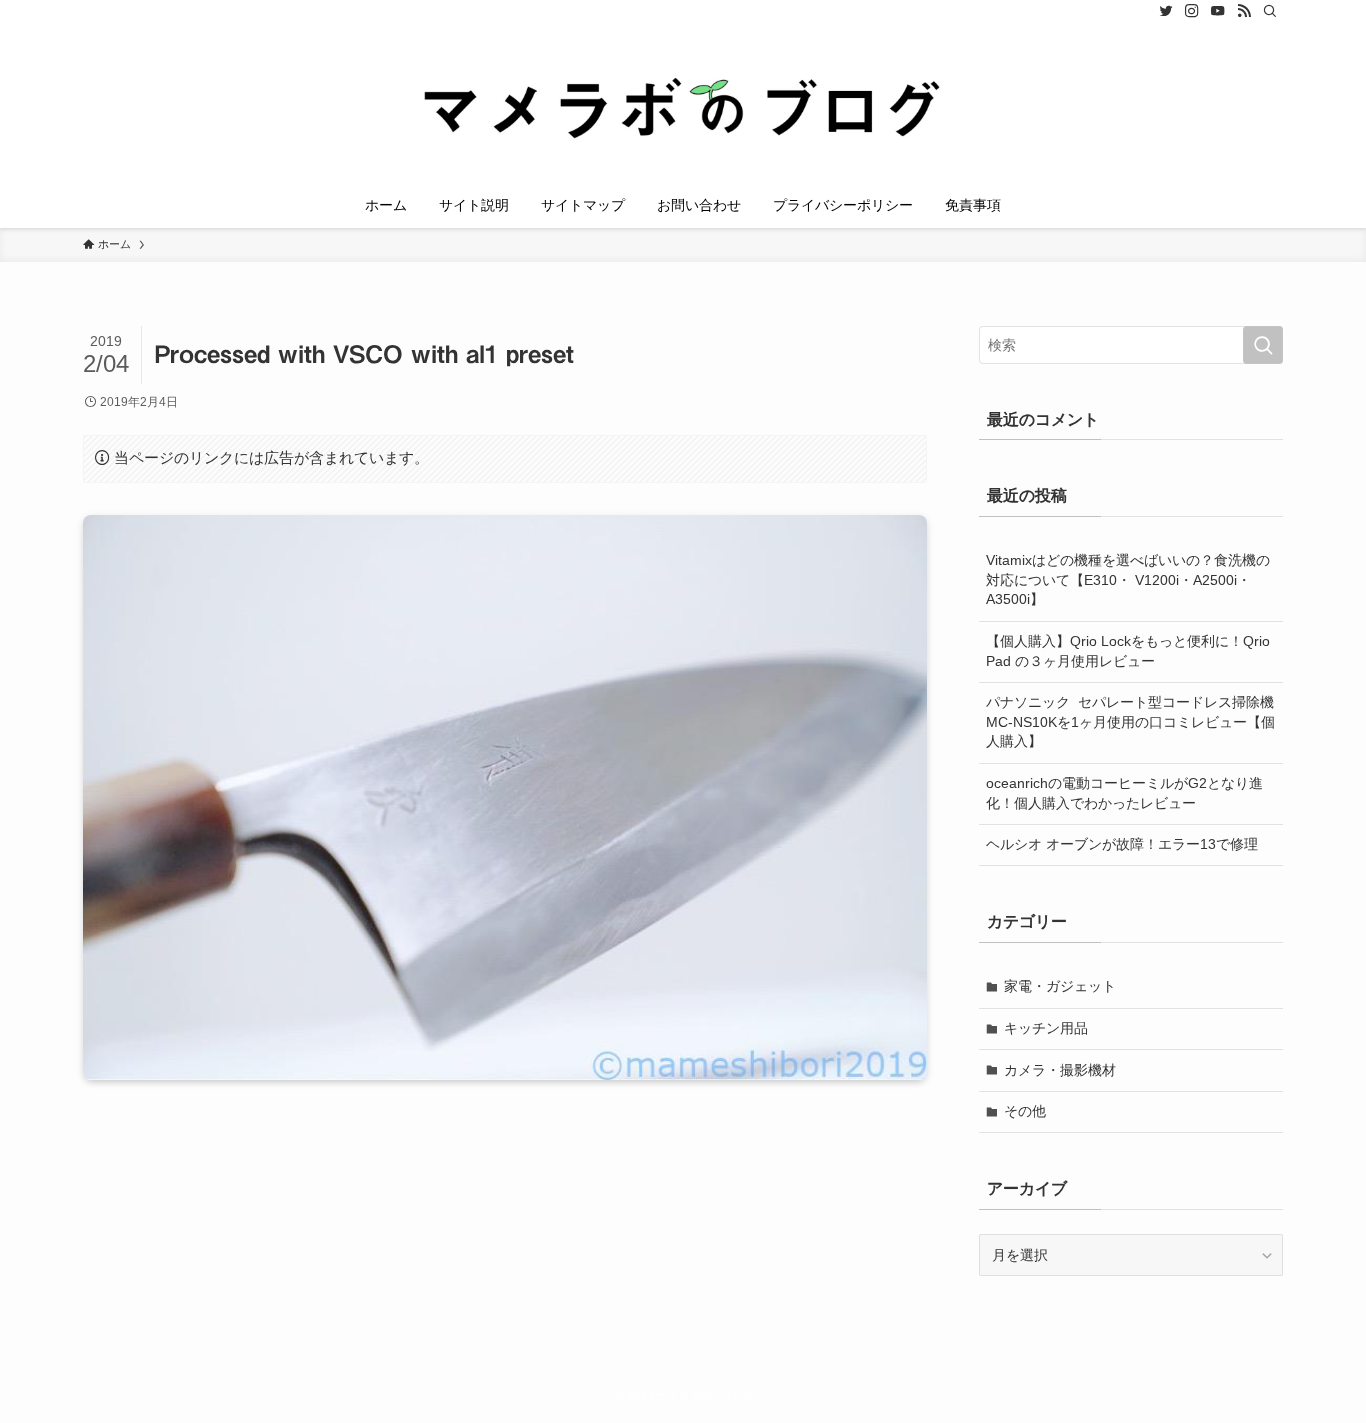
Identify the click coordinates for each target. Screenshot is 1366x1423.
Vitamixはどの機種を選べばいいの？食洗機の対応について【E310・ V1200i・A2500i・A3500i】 (1128, 579)
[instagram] (1192, 11)
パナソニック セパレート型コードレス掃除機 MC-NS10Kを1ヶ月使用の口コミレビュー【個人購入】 (1134, 721)
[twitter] (1166, 11)
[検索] (1270, 11)
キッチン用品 (1046, 1028)
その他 (1025, 1111)
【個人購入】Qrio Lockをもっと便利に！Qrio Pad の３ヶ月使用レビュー (1128, 651)
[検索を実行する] (1263, 345)
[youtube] (1218, 11)
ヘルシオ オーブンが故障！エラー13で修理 (1122, 844)
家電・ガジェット (1060, 986)
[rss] (1244, 11)
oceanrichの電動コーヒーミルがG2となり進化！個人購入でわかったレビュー (1124, 793)
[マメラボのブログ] (683, 106)
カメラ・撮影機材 (1060, 1070)
